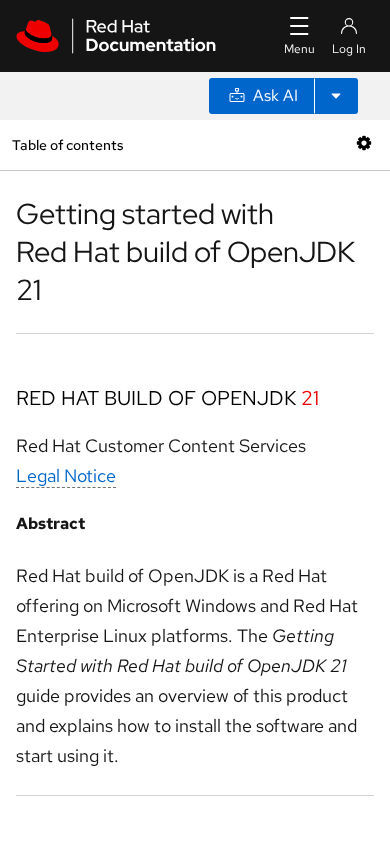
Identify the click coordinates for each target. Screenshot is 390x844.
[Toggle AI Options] (336, 96)
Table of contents (67, 144)
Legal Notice (66, 475)
